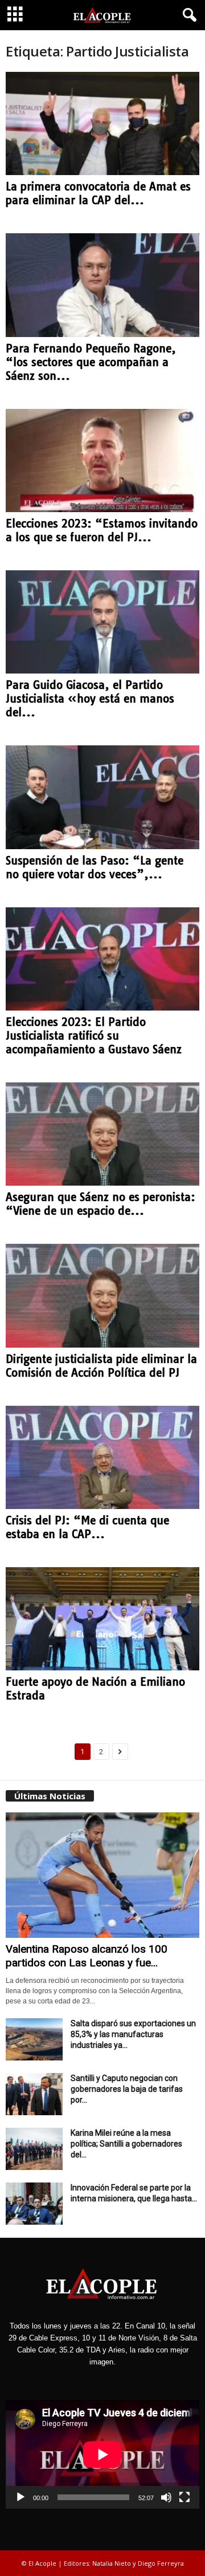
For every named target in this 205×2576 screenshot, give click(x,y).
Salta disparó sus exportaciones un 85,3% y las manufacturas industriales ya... (133, 2034)
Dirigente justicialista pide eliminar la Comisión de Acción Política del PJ (101, 1366)
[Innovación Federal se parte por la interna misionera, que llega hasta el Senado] (34, 2204)
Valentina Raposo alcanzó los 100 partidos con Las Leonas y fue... (87, 1956)
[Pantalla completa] (184, 2497)
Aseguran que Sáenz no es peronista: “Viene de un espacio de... (101, 1204)
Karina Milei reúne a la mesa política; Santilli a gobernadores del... (126, 2144)
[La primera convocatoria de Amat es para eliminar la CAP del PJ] (102, 123)
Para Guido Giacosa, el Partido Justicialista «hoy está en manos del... (90, 699)
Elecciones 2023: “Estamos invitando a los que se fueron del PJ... (102, 530)
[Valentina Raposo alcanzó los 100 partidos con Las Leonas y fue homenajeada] (102, 1875)
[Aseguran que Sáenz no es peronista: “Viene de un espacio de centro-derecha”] (102, 1134)
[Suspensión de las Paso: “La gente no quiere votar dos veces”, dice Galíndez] (102, 797)
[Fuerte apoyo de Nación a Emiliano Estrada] (102, 1619)
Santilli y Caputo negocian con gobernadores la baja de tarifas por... (127, 2089)
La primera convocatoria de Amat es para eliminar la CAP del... (98, 193)
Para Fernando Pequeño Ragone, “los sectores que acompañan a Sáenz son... (91, 362)
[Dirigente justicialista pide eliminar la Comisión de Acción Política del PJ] (102, 1295)
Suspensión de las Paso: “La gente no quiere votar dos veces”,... (95, 867)
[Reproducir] (20, 2497)
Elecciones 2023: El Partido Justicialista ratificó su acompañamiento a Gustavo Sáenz (94, 1036)
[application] (102, 2454)
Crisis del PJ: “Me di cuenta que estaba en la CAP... (87, 1527)
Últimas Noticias (50, 1796)
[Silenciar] (166, 2497)
